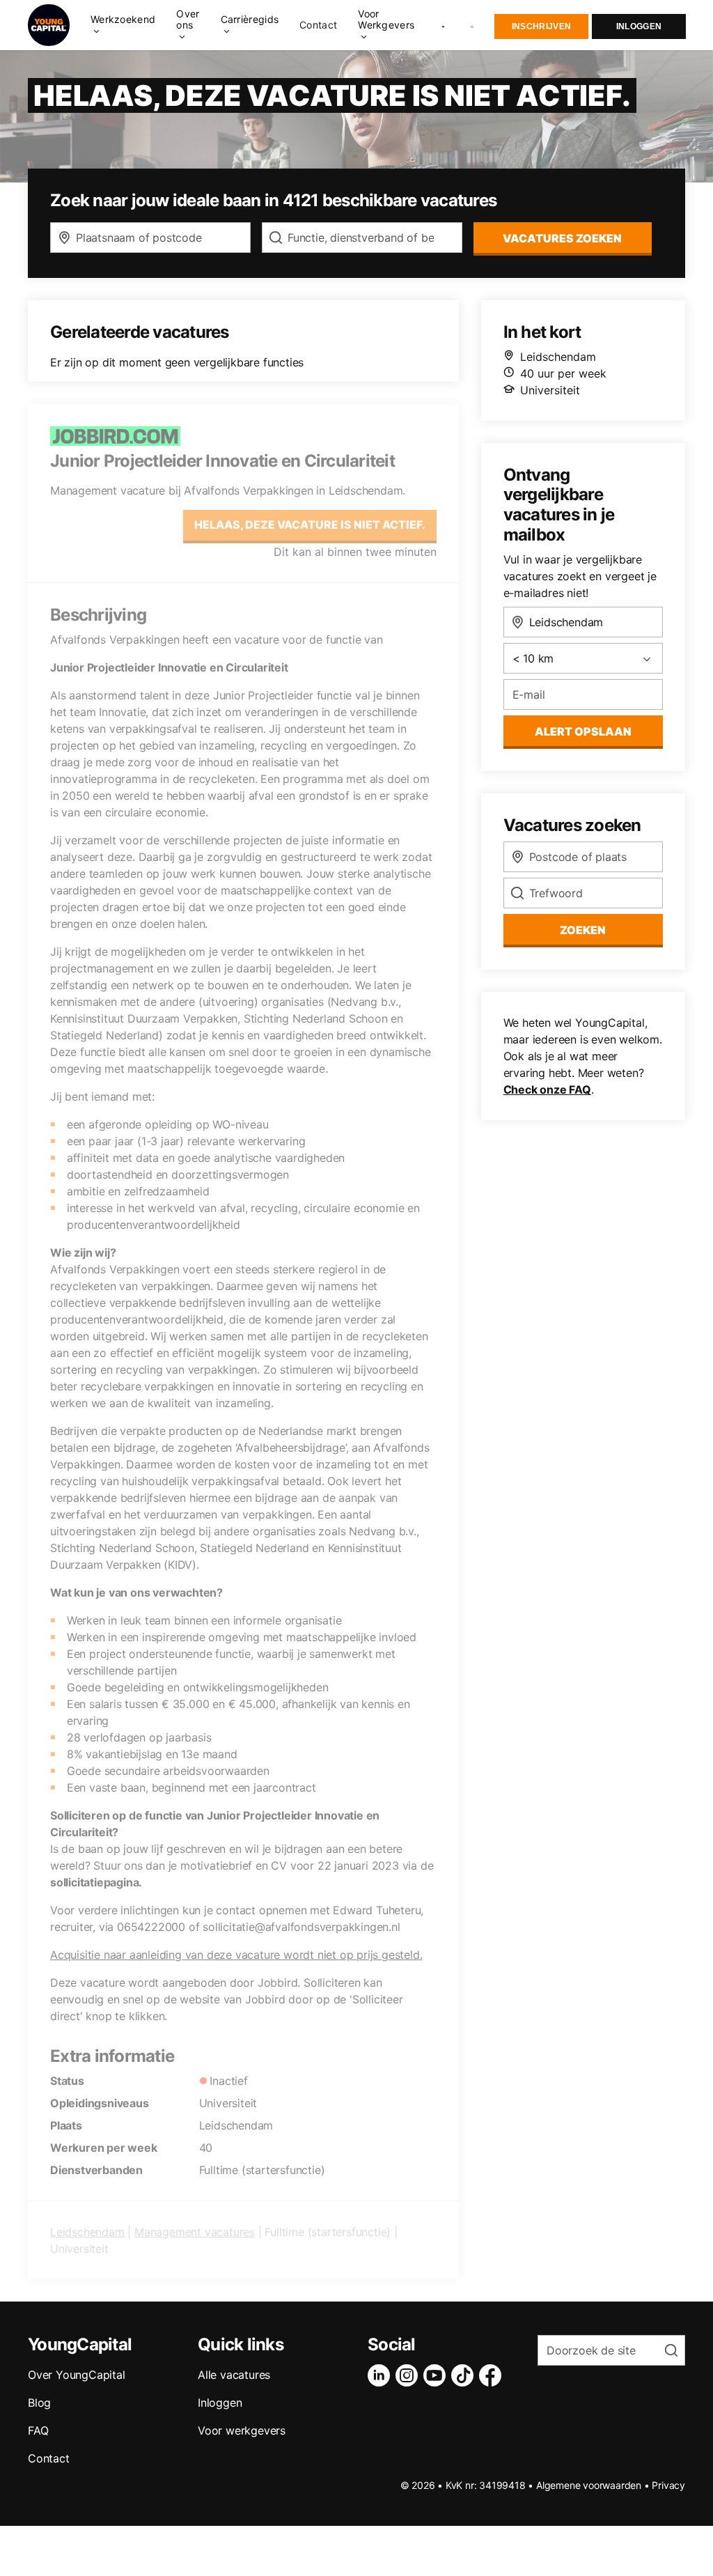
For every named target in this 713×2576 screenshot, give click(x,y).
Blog (39, 2403)
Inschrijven (541, 26)
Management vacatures (195, 2232)
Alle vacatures (234, 2375)
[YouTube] (437, 2375)
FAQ (38, 2430)
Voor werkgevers (242, 2430)
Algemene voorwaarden (589, 2485)
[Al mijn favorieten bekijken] (443, 25)
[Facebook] (493, 2375)
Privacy (668, 2485)
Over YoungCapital (77, 2375)
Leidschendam (87, 2232)
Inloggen (639, 26)
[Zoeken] (473, 25)
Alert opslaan (583, 731)
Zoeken (583, 930)
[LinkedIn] (382, 2375)
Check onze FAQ (547, 1089)
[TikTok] (465, 2375)
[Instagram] (409, 2375)
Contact (318, 25)
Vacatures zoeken (562, 238)
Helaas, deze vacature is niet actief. (310, 525)
